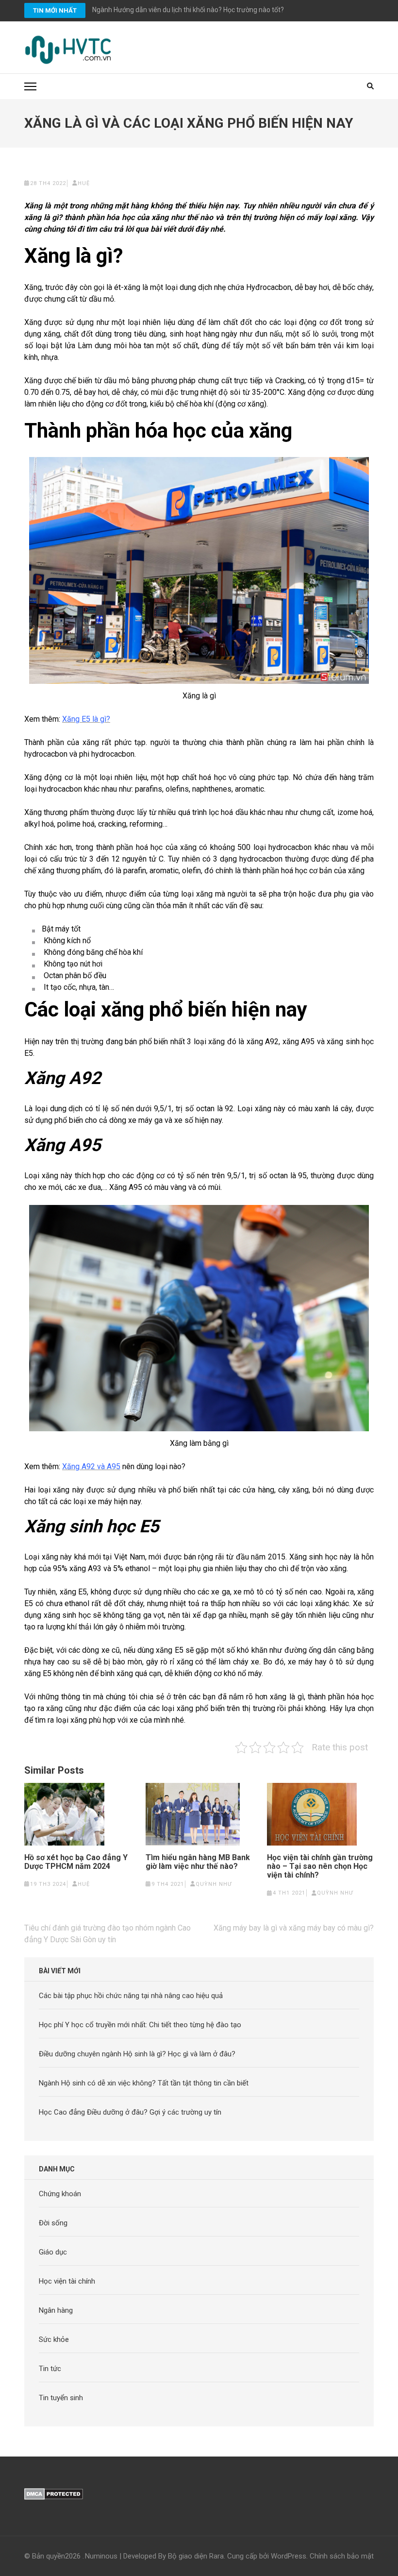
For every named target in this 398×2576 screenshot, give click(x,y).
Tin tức (50, 2369)
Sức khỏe (54, 2339)
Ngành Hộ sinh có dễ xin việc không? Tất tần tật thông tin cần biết (144, 2083)
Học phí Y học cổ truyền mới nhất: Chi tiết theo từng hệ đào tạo (140, 2025)
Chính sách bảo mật (342, 2556)
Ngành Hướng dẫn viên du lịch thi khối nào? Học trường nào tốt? (188, 10)
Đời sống (53, 2223)
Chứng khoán (60, 2194)
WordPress (289, 2556)
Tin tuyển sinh (61, 2398)
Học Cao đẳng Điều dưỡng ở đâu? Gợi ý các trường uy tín (130, 2112)
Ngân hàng (56, 2310)
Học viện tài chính (67, 2281)
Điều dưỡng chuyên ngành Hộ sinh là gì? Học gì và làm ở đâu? (137, 2054)
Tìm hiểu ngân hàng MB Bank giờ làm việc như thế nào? (198, 1862)
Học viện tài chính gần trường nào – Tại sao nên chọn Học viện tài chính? (320, 1866)
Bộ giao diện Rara (196, 2556)
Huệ (84, 183)
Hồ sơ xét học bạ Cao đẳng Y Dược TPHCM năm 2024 (76, 1862)
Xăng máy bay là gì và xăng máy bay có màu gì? (294, 1928)
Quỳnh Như (214, 1884)
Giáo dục (53, 2252)
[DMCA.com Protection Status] (54, 2494)
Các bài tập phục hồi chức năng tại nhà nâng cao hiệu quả (131, 1996)
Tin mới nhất (55, 10)
